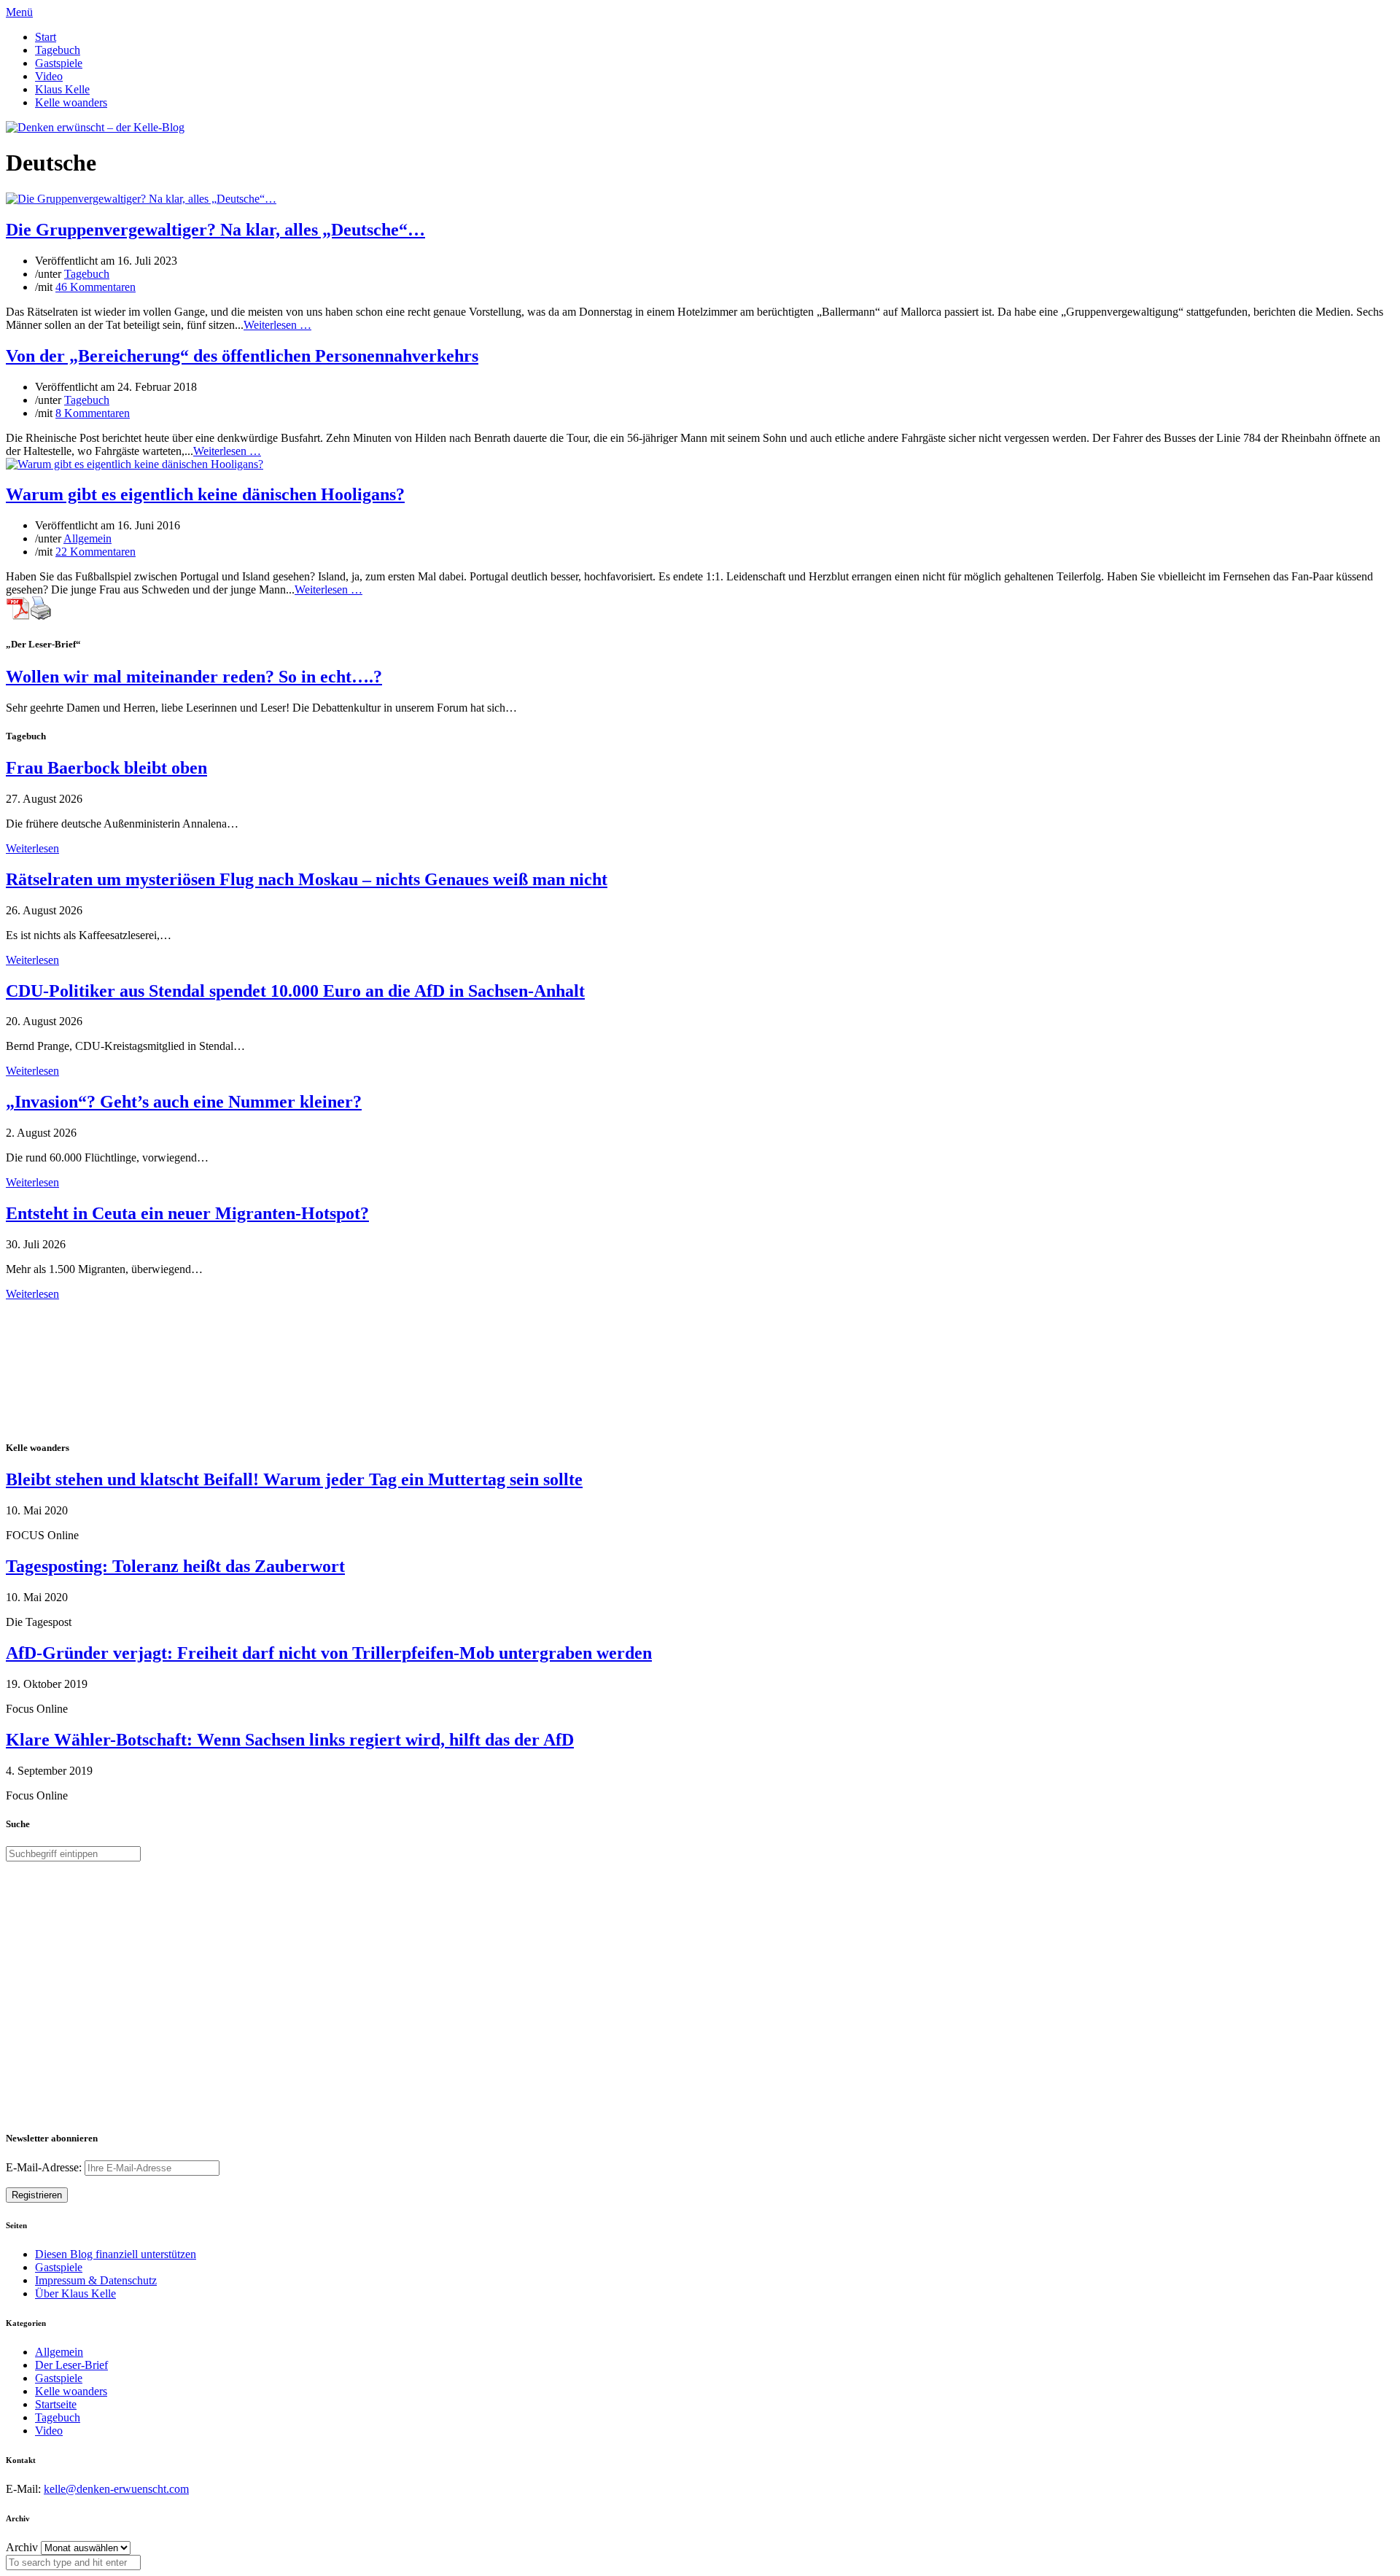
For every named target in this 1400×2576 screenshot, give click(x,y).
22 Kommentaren (96, 552)
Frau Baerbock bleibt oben (106, 768)
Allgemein (87, 538)
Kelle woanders (71, 102)
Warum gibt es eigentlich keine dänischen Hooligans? (205, 494)
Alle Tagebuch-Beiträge (61, 1307)
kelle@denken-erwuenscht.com (116, 2489)
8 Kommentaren (93, 413)
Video (49, 76)
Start (46, 37)
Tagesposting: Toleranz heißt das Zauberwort (175, 1566)
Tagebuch (58, 50)
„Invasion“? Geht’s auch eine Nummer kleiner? (184, 1102)
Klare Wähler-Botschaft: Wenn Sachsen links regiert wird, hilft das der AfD (290, 1740)
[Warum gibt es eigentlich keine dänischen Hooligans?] (135, 464)
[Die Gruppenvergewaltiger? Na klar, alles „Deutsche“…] (141, 199)
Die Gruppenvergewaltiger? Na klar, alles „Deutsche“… (215, 230)
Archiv (22, 2547)
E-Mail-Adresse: (45, 2167)
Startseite (56, 2404)
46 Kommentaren (96, 287)
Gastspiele (59, 63)
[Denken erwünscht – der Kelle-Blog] (95, 127)
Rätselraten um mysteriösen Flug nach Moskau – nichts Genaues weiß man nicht (307, 879)
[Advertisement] (101, 1369)
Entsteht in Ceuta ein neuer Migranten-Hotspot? (187, 1213)
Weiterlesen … (277, 325)
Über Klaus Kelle (75, 2293)
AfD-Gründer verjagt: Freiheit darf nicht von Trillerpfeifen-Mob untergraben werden (329, 1653)
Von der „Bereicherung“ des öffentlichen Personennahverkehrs (242, 356)
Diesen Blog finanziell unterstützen (116, 2254)
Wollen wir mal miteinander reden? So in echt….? (194, 677)
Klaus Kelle (62, 89)
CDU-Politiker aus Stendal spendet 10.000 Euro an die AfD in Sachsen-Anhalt (295, 991)
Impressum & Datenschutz (96, 2280)
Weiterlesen (32, 848)
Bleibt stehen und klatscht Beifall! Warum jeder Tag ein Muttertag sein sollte (294, 1479)
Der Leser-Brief (71, 2365)
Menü (19, 12)
